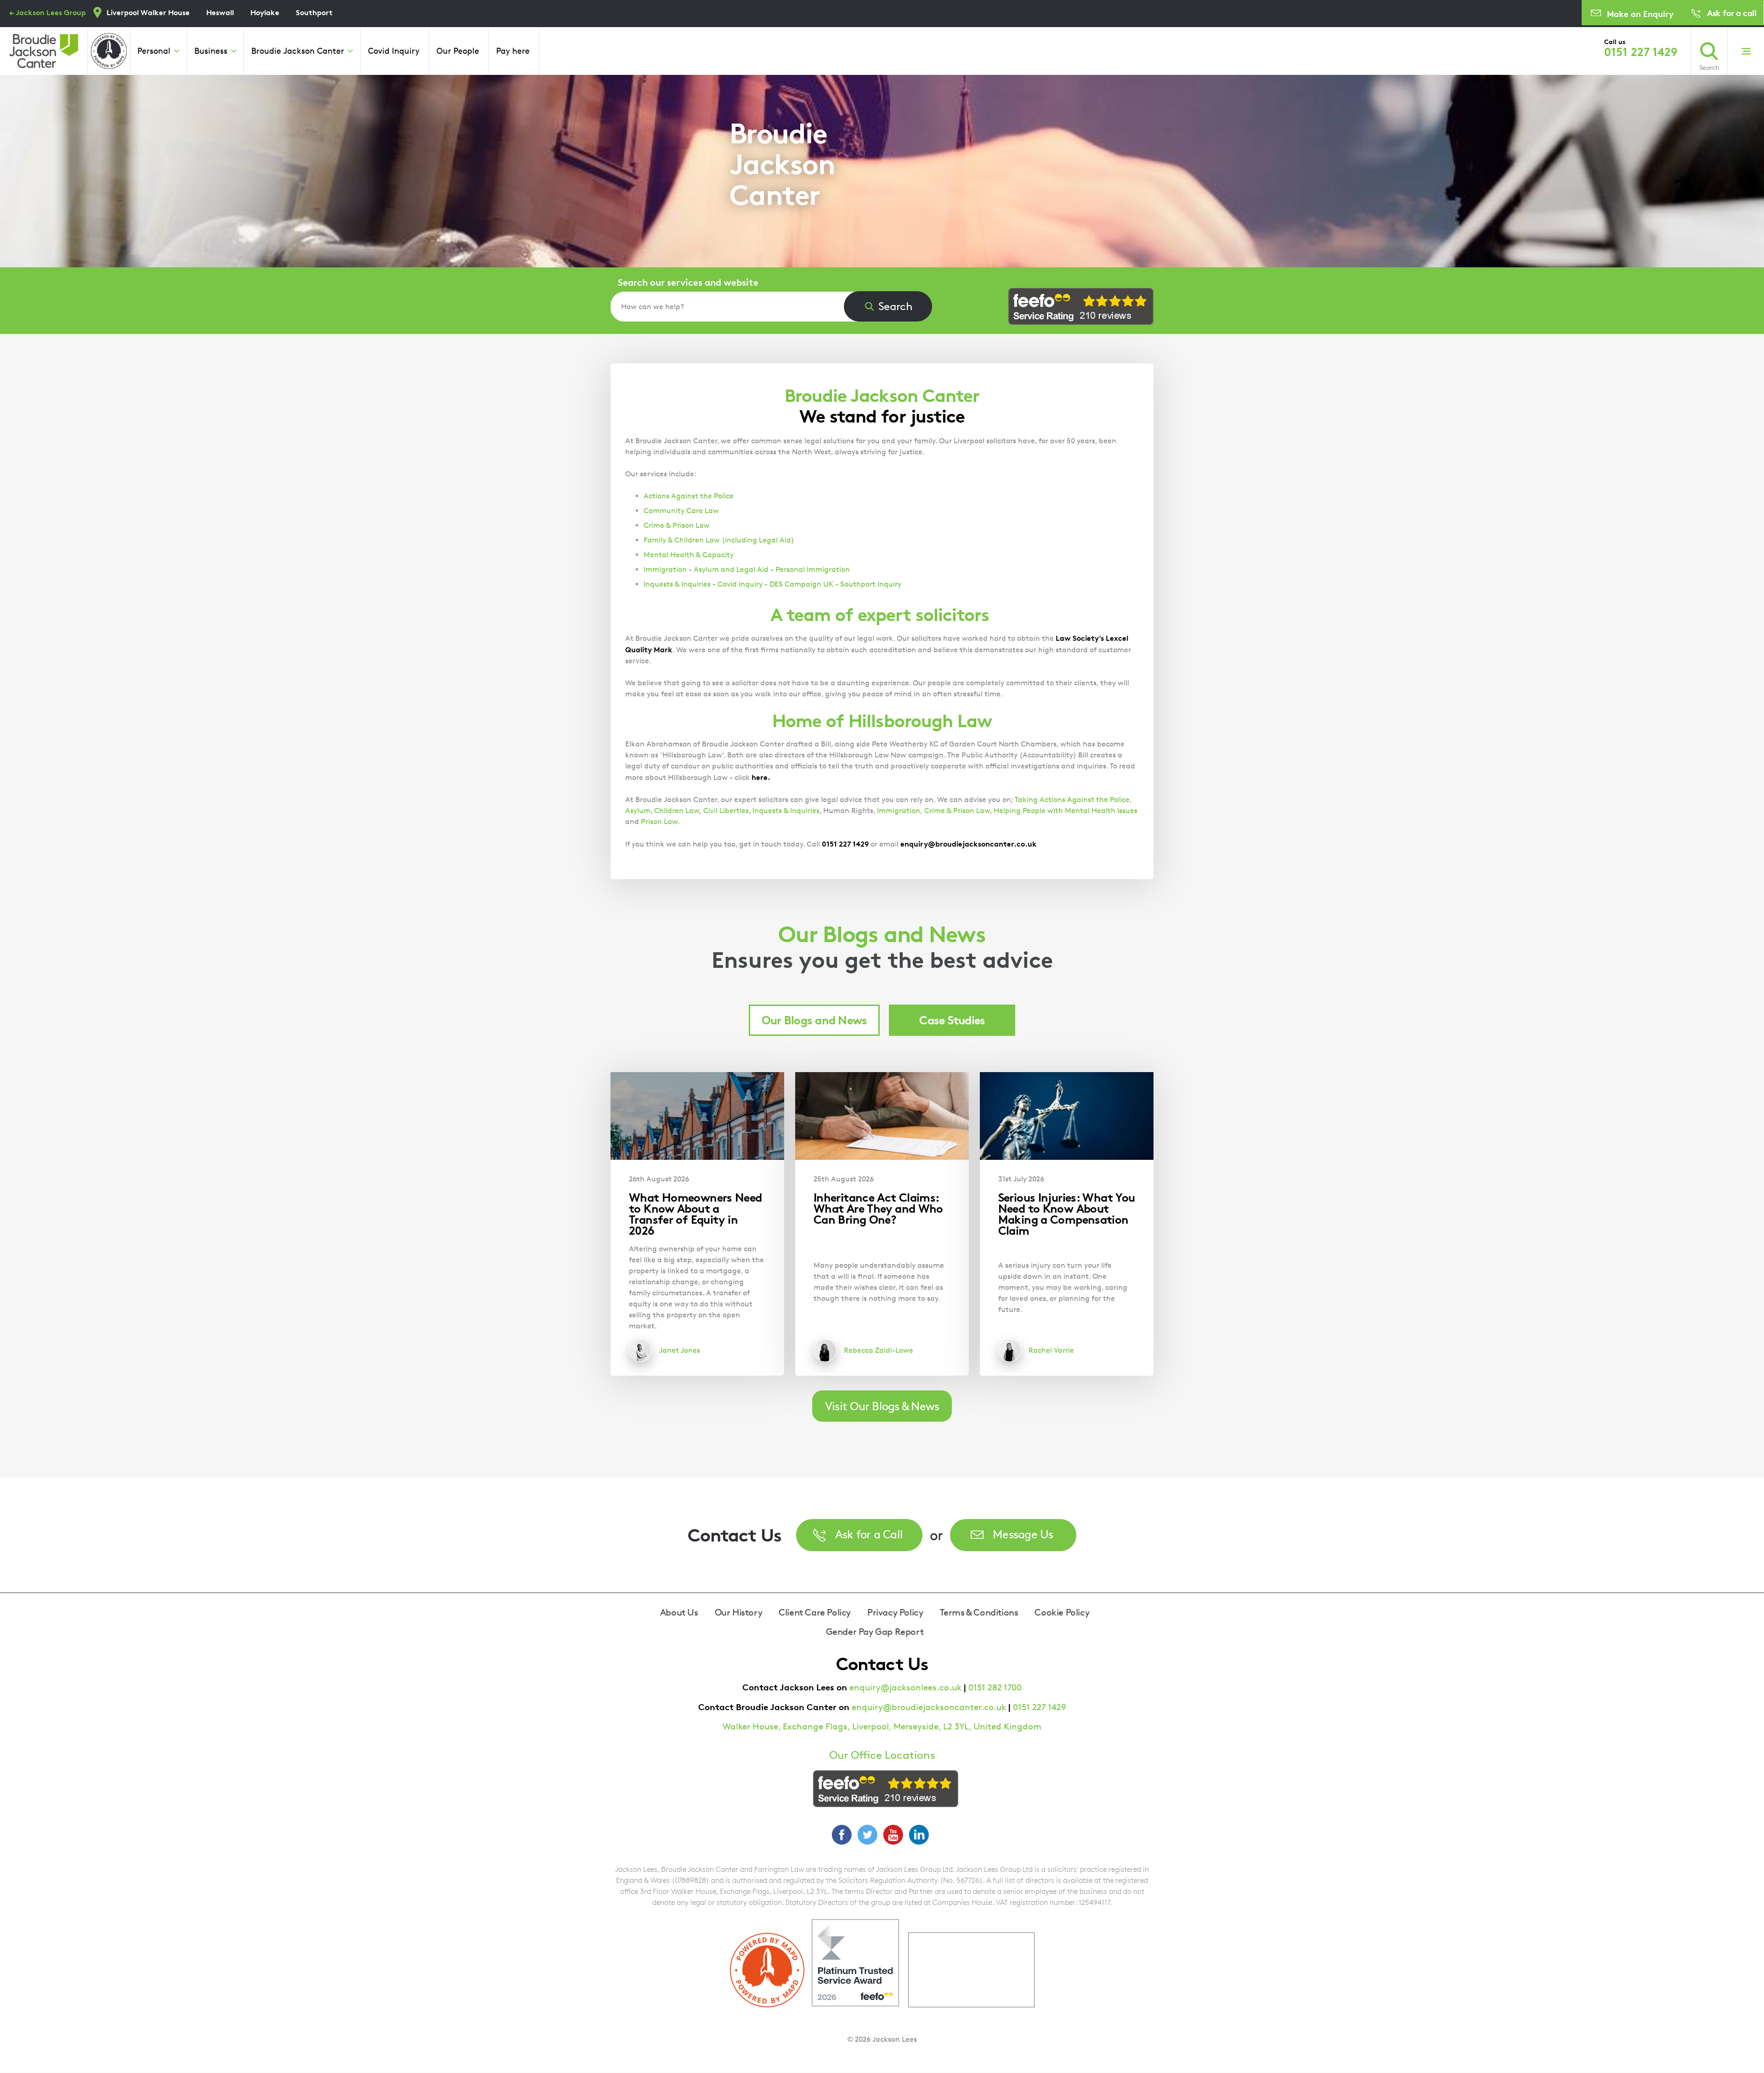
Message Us (1023, 1534)
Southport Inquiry (871, 584)
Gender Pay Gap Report (875, 1632)
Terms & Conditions (979, 1612)
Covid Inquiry (394, 51)
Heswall (220, 12)
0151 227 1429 (1641, 52)
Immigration (665, 569)
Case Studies (952, 1020)
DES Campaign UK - (804, 584)
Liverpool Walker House (148, 12)
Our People (458, 51)
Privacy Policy (895, 1612)
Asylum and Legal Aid (731, 569)
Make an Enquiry (1640, 14)
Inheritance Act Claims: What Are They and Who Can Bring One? (878, 1208)
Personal (154, 51)
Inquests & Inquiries (677, 584)
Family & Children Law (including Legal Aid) (719, 540)
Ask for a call (1732, 13)
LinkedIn (919, 1835)
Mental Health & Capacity (689, 555)
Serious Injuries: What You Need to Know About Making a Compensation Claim (1067, 1214)
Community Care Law (681, 511)
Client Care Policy (815, 1612)
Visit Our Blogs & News (882, 1406)
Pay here (513, 51)
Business (211, 51)
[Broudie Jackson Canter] (44, 51)
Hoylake (265, 12)
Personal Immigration (813, 569)
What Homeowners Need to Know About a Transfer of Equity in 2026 (695, 1214)
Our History (739, 1612)
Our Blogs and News (814, 1020)
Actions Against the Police (689, 496)
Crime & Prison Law (677, 525)
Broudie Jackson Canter (298, 51)
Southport (314, 12)
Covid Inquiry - (743, 584)
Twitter (867, 1835)
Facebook (842, 1835)
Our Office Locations (882, 1755)
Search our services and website (688, 282)
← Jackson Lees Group (48, 12)
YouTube (893, 1835)
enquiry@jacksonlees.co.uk (905, 1687)
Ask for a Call (869, 1534)
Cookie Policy (1062, 1612)
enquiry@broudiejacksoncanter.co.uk (929, 1707)
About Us (679, 1612)
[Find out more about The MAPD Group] (109, 51)
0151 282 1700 (995, 1687)
